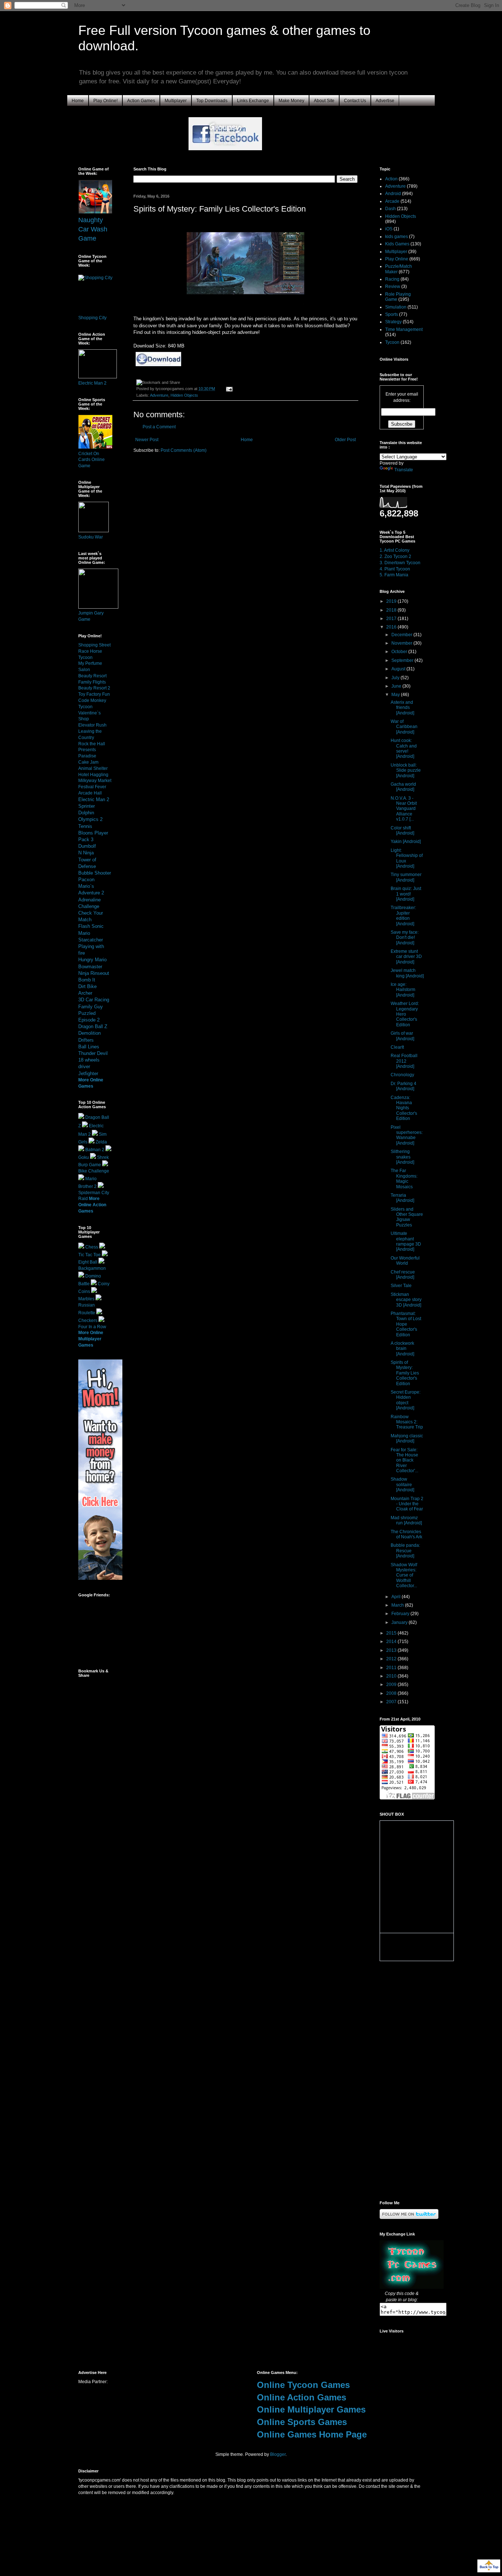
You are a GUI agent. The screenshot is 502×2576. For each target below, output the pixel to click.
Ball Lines (89, 1047)
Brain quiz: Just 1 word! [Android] (406, 894)
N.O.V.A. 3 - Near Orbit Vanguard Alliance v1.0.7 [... (404, 809)
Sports (392, 314)
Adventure (159, 395)
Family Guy (91, 1007)
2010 (392, 1676)
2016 (392, 627)
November (402, 643)
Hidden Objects (184, 395)
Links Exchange (253, 101)
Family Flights (92, 682)
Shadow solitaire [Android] (402, 1485)
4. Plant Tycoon (395, 569)
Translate (404, 470)
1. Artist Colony (395, 550)
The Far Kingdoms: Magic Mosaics (404, 1179)
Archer (85, 993)
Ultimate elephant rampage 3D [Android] (406, 1241)
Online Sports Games (302, 2422)
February (401, 1614)
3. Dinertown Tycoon (400, 563)
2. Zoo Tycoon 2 (395, 556)
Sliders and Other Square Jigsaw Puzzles (407, 1217)
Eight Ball (88, 1262)
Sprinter (87, 806)
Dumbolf (87, 846)
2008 (392, 1693)
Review (393, 287)
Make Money (291, 101)
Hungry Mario (92, 960)
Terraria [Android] (402, 1198)
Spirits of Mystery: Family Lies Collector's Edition (405, 1373)
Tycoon (392, 342)
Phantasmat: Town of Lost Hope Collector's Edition (406, 1324)
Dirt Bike (87, 986)
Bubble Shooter (95, 873)
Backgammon (92, 1268)
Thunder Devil (93, 1053)
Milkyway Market (95, 781)
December (402, 635)
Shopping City (92, 318)
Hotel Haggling (93, 775)
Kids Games (397, 244)
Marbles (86, 1299)
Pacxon (86, 880)
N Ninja (86, 853)
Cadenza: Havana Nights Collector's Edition (404, 1108)
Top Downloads (212, 101)
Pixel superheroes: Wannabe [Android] (407, 1135)
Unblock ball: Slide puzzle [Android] (406, 770)
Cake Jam (88, 762)
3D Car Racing (94, 1000)
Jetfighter (88, 1073)
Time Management (404, 329)
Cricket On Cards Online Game (92, 460)
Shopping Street (94, 645)
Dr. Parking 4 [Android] (404, 1086)
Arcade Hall (90, 793)
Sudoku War (91, 537)
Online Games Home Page (312, 2434)
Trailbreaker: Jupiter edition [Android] (403, 916)
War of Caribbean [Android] (404, 727)
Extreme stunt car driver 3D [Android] (406, 957)
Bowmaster (90, 967)
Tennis (85, 826)
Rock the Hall (92, 744)
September (403, 660)
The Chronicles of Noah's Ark (406, 1534)
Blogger (278, 2454)
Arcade (392, 201)
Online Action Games (302, 2397)
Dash (390, 209)
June (397, 686)
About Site (324, 101)
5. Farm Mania (394, 575)
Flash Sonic (91, 926)
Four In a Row (92, 1327)
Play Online (397, 259)
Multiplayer (176, 101)
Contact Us (355, 101)
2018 (392, 610)
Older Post (345, 440)
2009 (392, 1685)
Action (391, 179)
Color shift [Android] (402, 831)
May (396, 695)
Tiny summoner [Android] (406, 877)
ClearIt (397, 1047)
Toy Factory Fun (94, 694)
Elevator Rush (92, 725)
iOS (389, 229)
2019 (392, 601)
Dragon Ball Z (93, 1026)
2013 (392, 1650)
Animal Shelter (93, 768)
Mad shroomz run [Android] (406, 1520)
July (396, 678)
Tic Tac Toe (89, 1255)
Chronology (402, 1075)
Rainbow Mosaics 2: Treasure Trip (407, 1422)
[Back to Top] (489, 2567)
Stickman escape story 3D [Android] (406, 1300)
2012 (392, 1659)
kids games (397, 237)
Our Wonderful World (405, 1261)
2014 (392, 1642)
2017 (392, 619)
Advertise (385, 101)
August (399, 669)
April (397, 1597)
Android (393, 194)
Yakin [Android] (406, 842)
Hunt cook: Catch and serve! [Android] (404, 748)
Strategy (393, 322)
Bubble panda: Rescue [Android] (405, 1551)
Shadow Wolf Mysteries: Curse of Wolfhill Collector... (404, 1575)
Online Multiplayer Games (311, 2409)
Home (78, 101)
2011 (392, 1668)
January (400, 1622)
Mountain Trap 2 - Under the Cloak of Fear (407, 1504)
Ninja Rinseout (94, 973)
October (400, 652)
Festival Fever (92, 787)
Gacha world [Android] (403, 787)
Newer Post (147, 440)
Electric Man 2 (92, 383)
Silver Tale (401, 1286)
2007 (392, 1702)
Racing (392, 279)
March (398, 1605)
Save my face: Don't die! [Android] (405, 938)
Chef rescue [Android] (403, 1275)
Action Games (141, 101)
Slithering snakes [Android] (402, 1157)
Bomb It (87, 980)
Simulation (396, 307)
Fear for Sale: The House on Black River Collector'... (404, 1460)
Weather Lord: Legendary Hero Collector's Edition (405, 1014)
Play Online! (105, 101)
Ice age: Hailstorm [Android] (403, 990)
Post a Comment (159, 427)
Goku (84, 1157)
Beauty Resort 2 (94, 688)
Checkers (88, 1321)
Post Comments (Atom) (184, 450)
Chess (92, 1247)
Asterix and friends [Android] (402, 708)
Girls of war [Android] (402, 1036)
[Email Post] (228, 389)
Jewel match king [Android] (407, 973)
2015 (392, 1633)
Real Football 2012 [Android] (404, 1061)
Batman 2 (95, 1150)
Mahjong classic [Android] (407, 1438)
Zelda (101, 1142)
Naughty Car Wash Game (93, 229)
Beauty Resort (92, 676)
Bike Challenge (94, 1171)
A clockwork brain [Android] (402, 1349)
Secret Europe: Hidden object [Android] (406, 1400)
